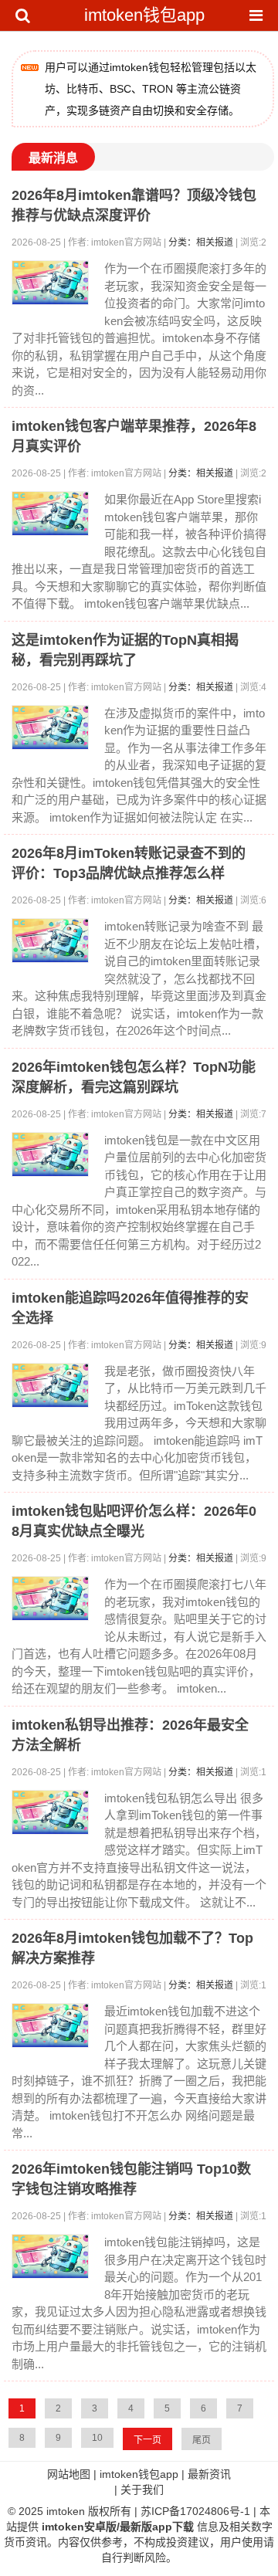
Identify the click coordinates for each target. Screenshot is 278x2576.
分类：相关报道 (201, 242)
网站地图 (69, 2474)
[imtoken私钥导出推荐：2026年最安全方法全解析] (50, 1812)
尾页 (202, 2440)
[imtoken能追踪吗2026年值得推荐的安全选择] (50, 1385)
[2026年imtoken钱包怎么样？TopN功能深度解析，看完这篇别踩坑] (50, 1154)
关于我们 (142, 2490)
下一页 (147, 2440)
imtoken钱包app (144, 15)
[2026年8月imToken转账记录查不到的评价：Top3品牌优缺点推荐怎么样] (50, 941)
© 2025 (27, 2511)
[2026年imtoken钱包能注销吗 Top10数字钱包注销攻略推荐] (50, 2256)
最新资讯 (209, 2474)
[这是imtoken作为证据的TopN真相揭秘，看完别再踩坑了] (50, 727)
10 (97, 2438)
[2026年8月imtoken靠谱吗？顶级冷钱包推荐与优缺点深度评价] (50, 283)
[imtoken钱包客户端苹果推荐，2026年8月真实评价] (50, 514)
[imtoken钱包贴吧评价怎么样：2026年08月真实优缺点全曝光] (50, 1598)
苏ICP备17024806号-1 (195, 2511)
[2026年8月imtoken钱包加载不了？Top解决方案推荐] (50, 2025)
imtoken (66, 2511)
